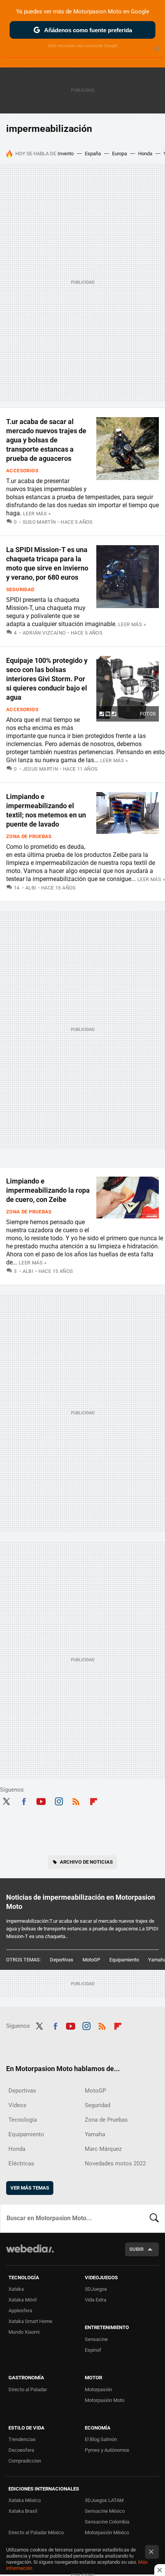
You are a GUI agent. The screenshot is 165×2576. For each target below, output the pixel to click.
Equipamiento (124, 1960)
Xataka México (25, 2500)
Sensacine (96, 2339)
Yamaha (95, 2134)
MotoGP (91, 1960)
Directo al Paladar (28, 2389)
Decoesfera (21, 2450)
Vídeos (17, 2105)
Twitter (6, 1800)
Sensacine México (105, 2511)
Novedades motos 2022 (115, 2163)
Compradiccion (25, 2461)
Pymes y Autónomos (107, 2450)
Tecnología (23, 2120)
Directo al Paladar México (36, 2532)
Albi (31, 888)
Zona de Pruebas (29, 836)
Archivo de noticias (86, 1862)
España (93, 154)
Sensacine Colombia (107, 2522)
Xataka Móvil (22, 2300)
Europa (120, 154)
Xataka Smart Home (30, 2321)
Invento (66, 154)
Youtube (41, 1800)
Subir (136, 2249)
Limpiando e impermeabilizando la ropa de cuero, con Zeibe (48, 1190)
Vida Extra (96, 2300)
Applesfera (20, 2311)
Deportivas (62, 1960)
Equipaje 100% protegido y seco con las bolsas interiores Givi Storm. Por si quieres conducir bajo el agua (47, 679)
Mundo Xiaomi (24, 2332)
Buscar (154, 2218)
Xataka (16, 2289)
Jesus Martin (40, 769)
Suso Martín (39, 522)
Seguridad (20, 589)
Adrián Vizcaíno (44, 633)
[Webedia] (30, 2254)
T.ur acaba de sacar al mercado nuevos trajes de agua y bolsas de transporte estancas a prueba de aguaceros (46, 440)
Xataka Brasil (23, 2511)
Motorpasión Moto (105, 2400)
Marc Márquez (103, 2149)
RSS (76, 1800)
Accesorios (22, 471)
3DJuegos (96, 2289)
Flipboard (94, 1800)
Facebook (24, 1800)
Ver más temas (30, 2188)
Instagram (59, 1800)
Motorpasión (98, 2389)
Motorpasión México (107, 2532)
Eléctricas (21, 2163)
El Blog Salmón (101, 2439)
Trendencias (22, 2439)
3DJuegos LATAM (104, 2500)
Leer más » (37, 514)
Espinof (93, 2350)
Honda (145, 154)
